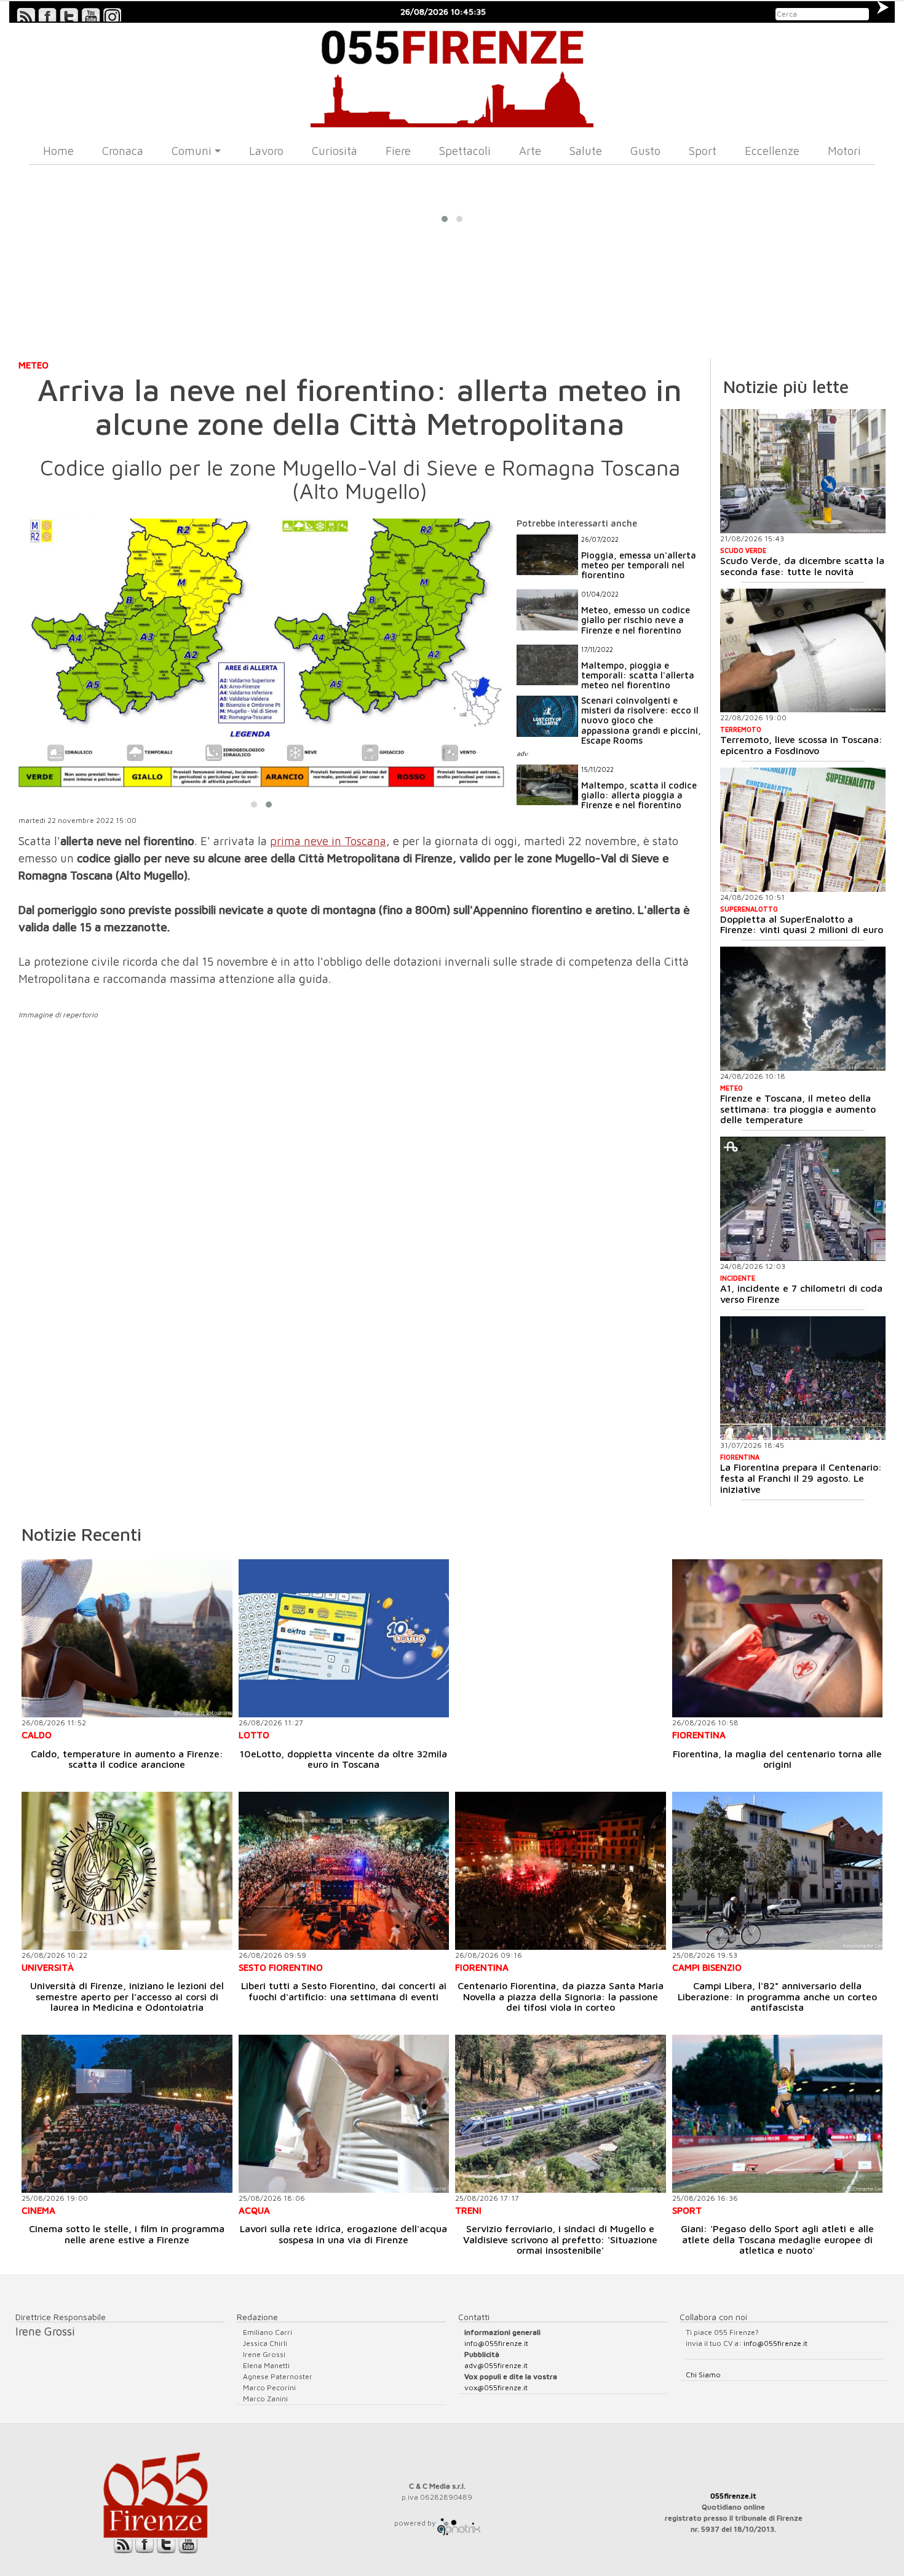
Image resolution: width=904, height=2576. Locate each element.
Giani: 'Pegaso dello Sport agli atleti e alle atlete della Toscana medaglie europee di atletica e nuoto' (777, 2239)
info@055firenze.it (496, 2343)
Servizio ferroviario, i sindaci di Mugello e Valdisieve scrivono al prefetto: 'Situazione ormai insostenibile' (560, 2239)
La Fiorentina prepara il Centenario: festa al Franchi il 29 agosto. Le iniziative (801, 1478)
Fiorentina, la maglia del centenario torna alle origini (777, 1759)
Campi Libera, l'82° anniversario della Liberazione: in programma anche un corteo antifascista (777, 1996)
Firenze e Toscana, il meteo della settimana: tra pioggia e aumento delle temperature (798, 1109)
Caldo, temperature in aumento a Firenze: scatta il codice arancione (127, 1759)
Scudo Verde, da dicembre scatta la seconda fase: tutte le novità (802, 566)
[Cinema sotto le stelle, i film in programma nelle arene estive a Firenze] (127, 2114)
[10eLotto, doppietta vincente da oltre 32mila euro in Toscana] (344, 1638)
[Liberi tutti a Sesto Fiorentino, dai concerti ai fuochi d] (344, 1871)
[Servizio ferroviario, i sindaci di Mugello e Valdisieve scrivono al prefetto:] (561, 2114)
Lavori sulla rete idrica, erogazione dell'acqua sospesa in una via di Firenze (343, 2234)
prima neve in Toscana (328, 841)
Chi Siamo (703, 2375)
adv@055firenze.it (496, 2365)
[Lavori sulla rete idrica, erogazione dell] (344, 2114)
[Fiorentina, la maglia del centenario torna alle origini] (778, 1638)
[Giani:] (778, 2114)
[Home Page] (452, 75)
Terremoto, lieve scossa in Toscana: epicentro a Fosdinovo (801, 745)
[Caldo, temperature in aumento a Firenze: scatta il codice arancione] (127, 1638)
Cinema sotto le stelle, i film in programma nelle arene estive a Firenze (127, 2234)
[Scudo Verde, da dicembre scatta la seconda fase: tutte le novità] (803, 471)
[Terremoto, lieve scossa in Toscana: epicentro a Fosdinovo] (803, 651)
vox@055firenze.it (496, 2387)
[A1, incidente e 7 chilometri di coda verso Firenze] (803, 1199)
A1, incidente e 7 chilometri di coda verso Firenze (801, 1294)
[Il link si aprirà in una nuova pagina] (459, 2523)
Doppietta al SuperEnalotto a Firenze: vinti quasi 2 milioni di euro (802, 924)
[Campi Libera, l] (778, 1871)
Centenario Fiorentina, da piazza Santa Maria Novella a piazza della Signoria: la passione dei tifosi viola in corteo (561, 1996)
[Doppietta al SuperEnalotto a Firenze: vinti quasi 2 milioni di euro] (803, 830)
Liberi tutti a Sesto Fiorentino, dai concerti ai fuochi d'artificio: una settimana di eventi (344, 1991)
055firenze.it (733, 2496)
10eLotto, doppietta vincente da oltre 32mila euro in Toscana (343, 1759)
